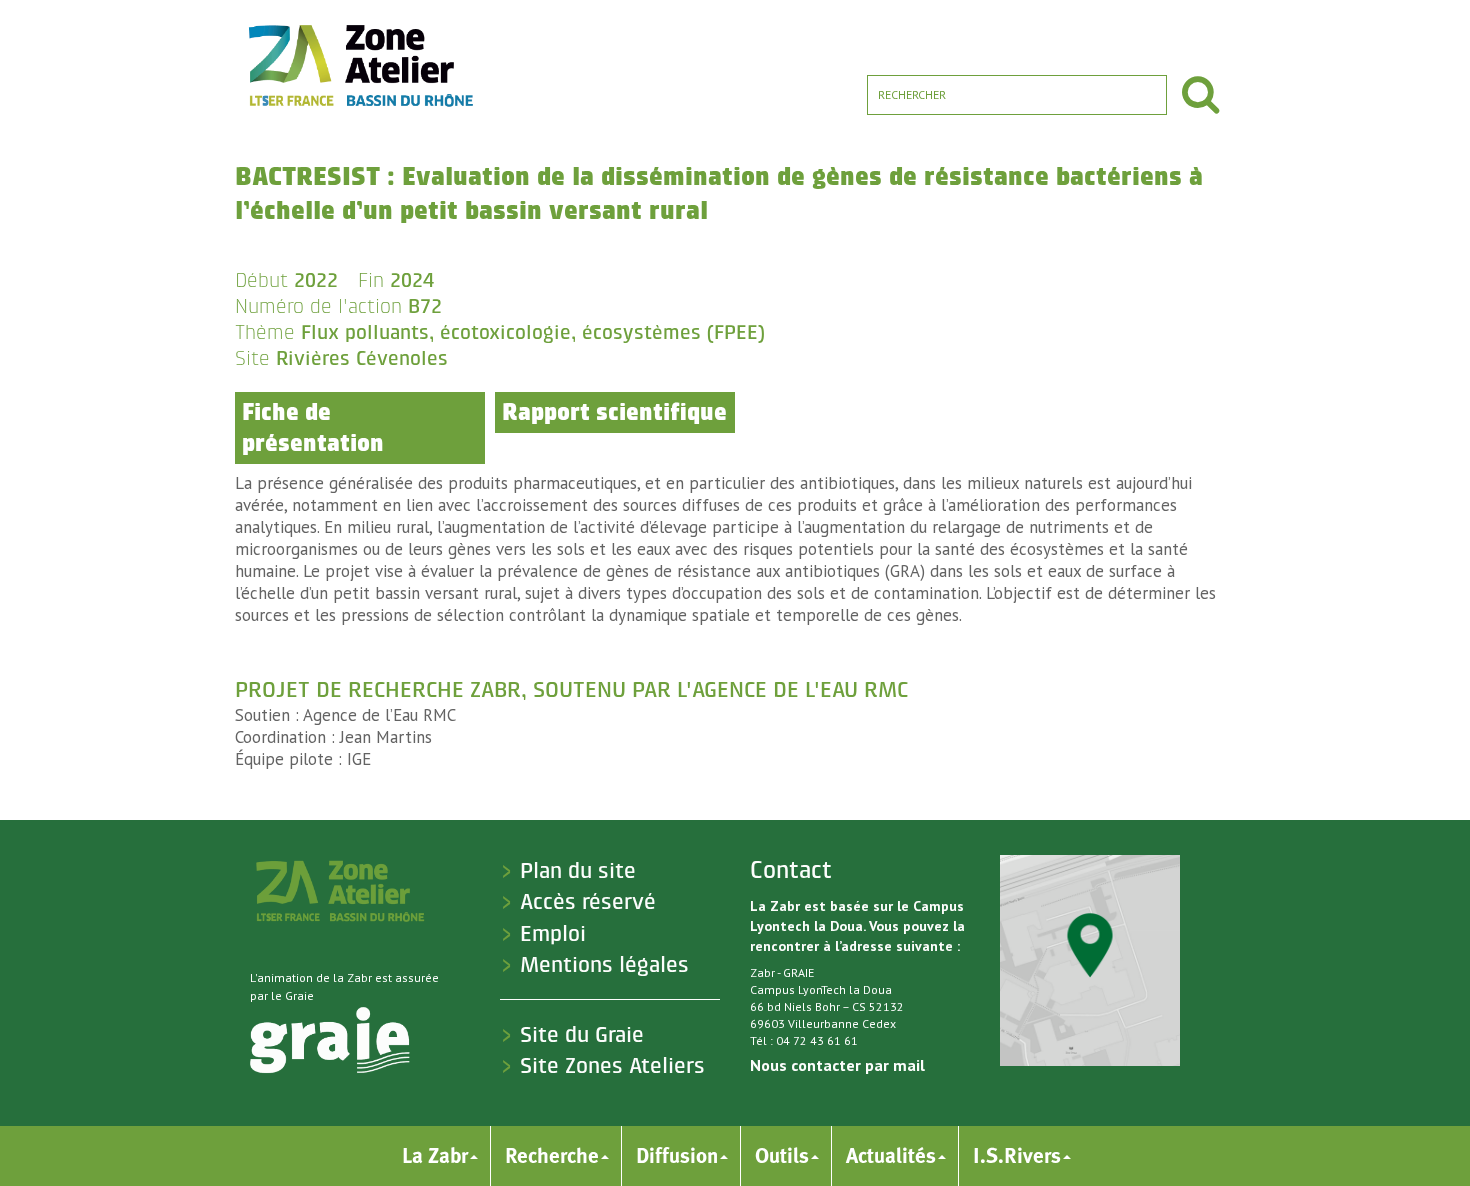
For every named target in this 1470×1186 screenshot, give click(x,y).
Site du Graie (582, 1035)
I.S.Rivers (1017, 1156)
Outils (782, 1156)
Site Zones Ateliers (612, 1066)
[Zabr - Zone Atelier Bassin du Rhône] (359, 65)
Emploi (553, 934)
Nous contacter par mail (837, 1065)
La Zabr (435, 1156)
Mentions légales (604, 965)
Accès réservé (588, 902)
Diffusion (677, 1156)
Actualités (891, 1156)
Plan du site (578, 871)
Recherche (552, 1156)
